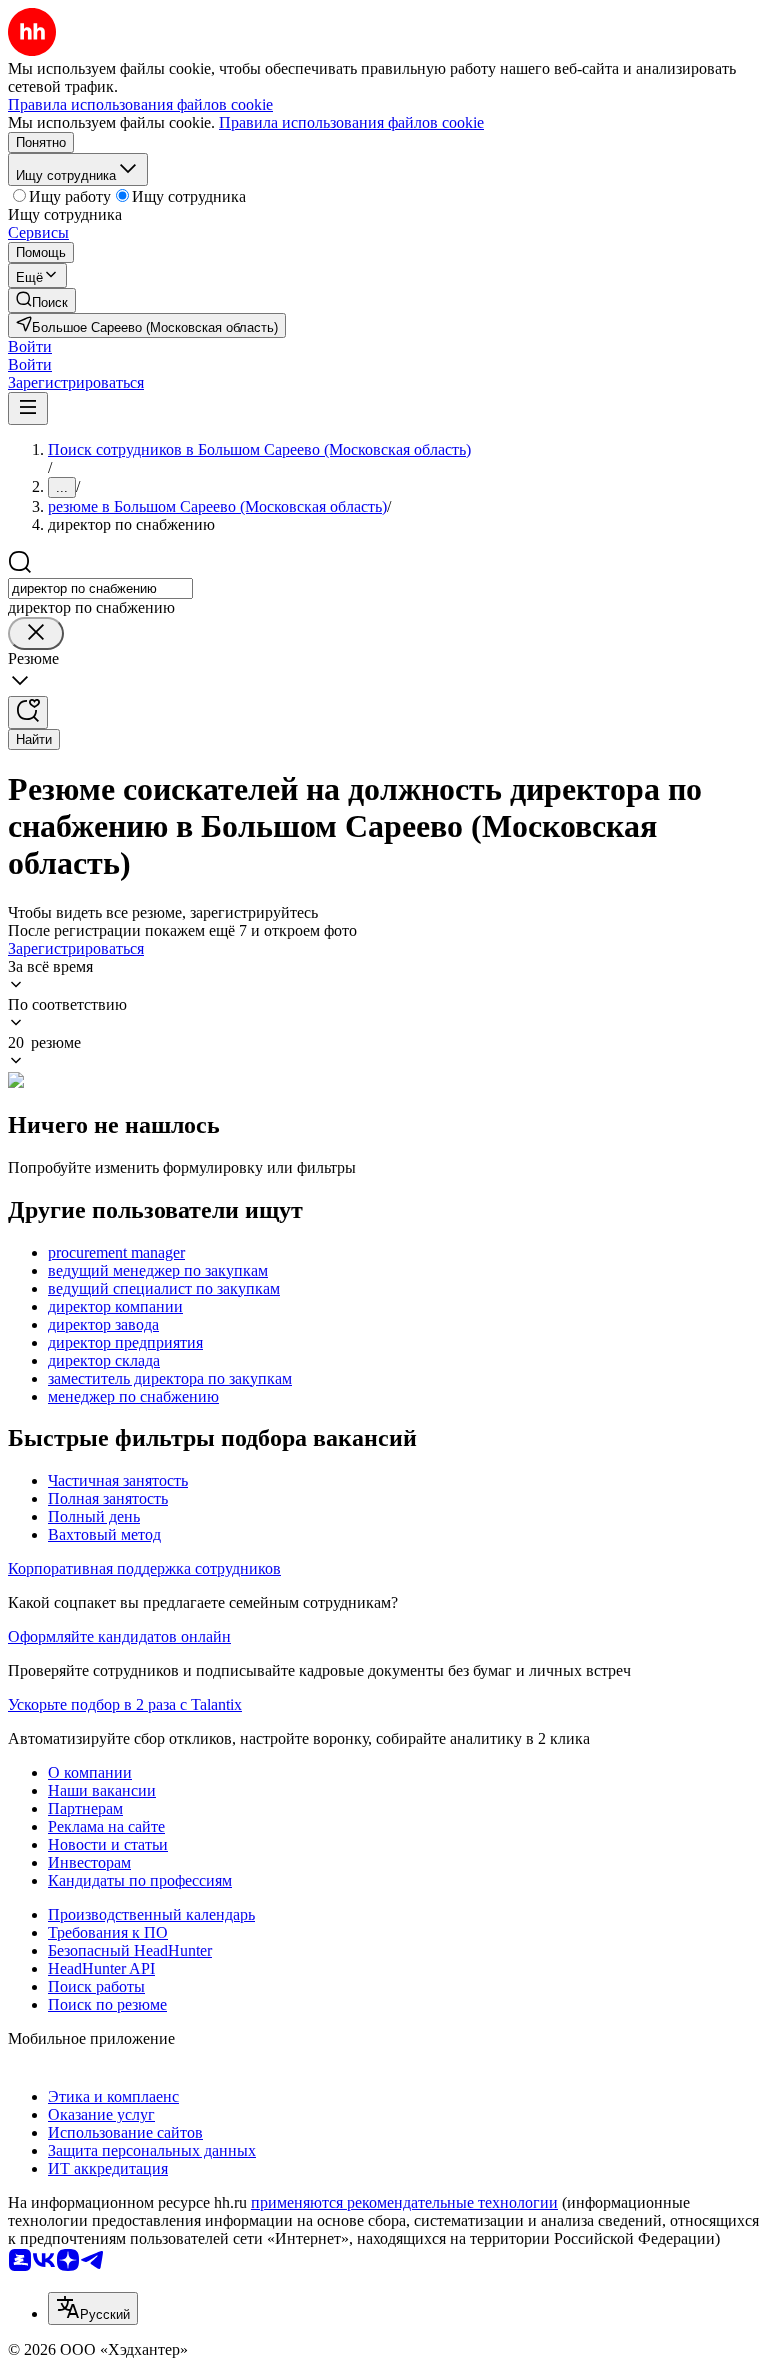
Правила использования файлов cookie (351, 122)
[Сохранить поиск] (28, 712)
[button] (30, 346)
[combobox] (100, 588)
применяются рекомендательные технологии (404, 2202)
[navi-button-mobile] (28, 408)
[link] (42, 300)
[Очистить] (36, 633)
